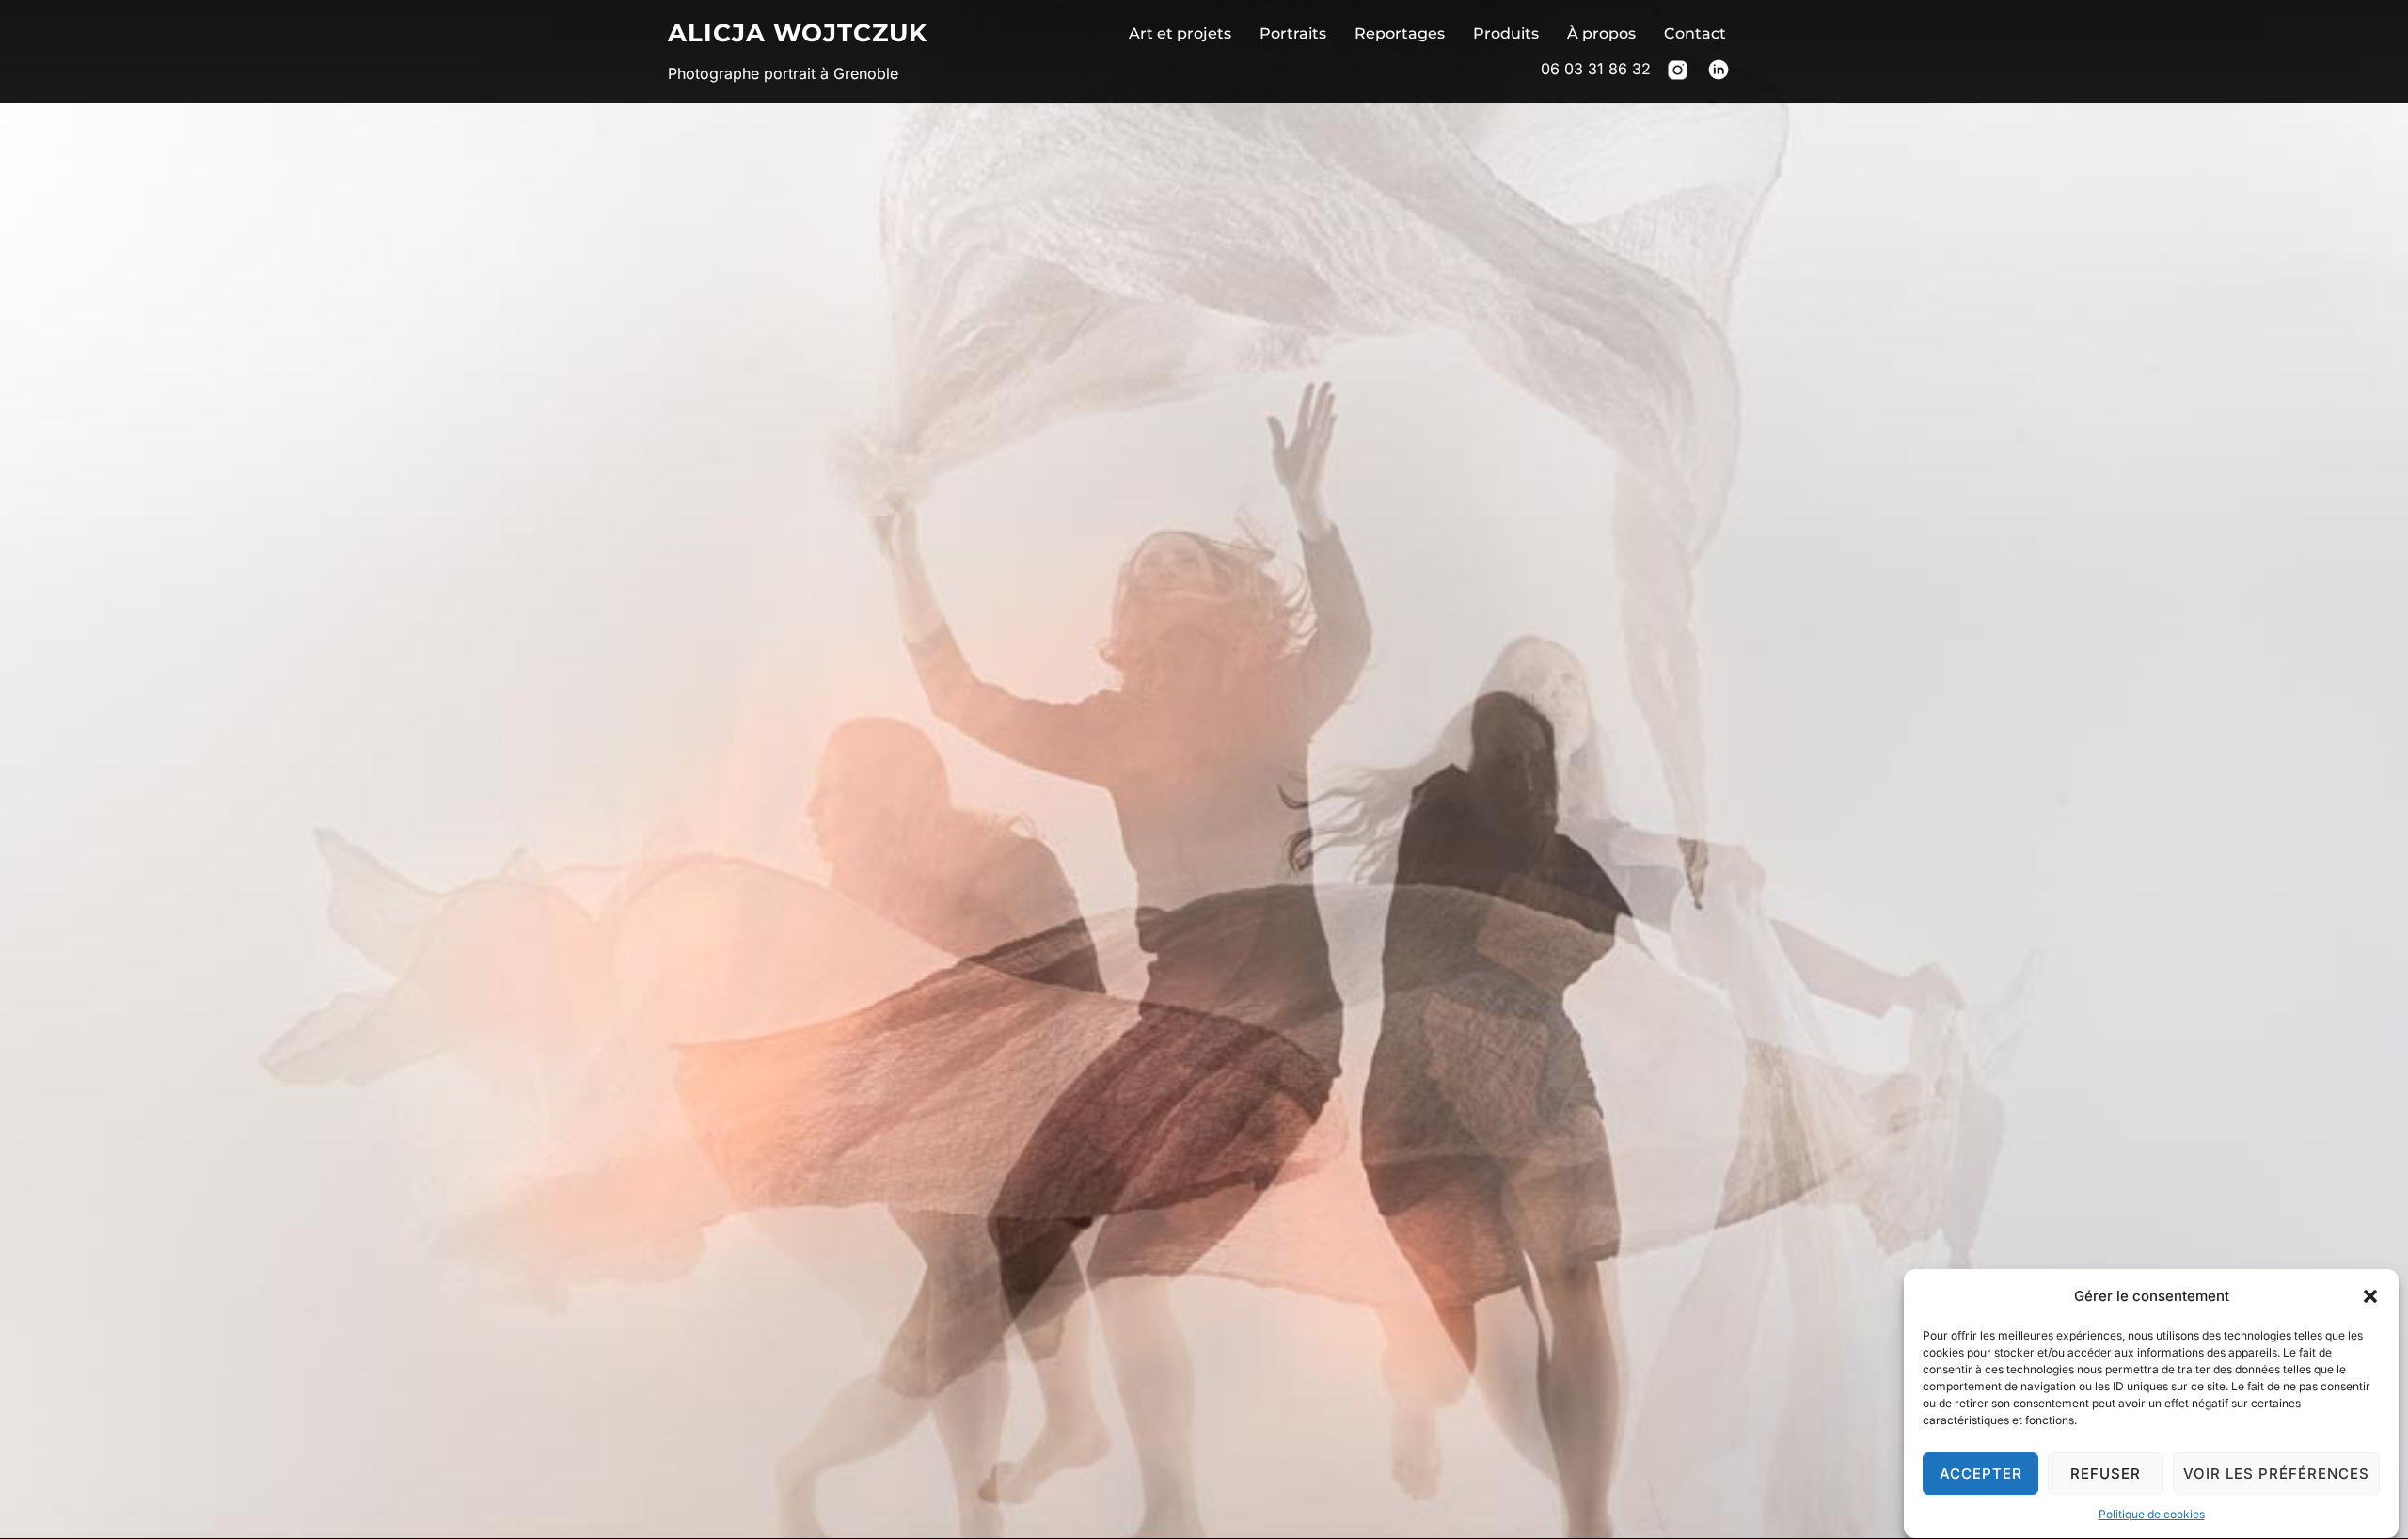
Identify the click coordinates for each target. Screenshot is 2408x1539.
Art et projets (1180, 33)
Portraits (1293, 33)
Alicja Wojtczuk (798, 33)
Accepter (1981, 1474)
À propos (1601, 33)
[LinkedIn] (1719, 74)
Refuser (2106, 1474)
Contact (1695, 33)
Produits (1506, 33)
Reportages (1400, 33)
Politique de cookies (2152, 1514)
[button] (2370, 1296)
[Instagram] (1678, 74)
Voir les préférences (2276, 1474)
